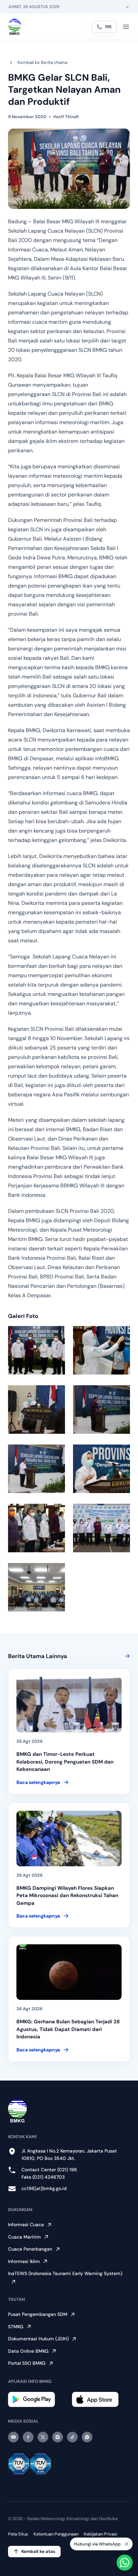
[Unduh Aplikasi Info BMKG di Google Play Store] (37, 2399)
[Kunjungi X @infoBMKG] (43, 2437)
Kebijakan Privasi (100, 2534)
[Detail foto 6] (101, 1469)
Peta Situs (18, 2534)
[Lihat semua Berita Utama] (126, 1656)
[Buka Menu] (126, 27)
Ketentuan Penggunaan (56, 2534)
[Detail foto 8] (101, 1528)
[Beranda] (15, 27)
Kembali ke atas (38, 2551)
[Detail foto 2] (101, 1350)
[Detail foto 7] (37, 1528)
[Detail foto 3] (37, 1410)
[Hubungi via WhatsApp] (125, 2563)
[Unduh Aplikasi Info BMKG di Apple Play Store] (101, 2399)
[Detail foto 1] (37, 1350)
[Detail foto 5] (37, 1469)
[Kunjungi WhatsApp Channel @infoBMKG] (87, 2437)
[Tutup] (127, 2544)
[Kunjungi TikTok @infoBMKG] (72, 2437)
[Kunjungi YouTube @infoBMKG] (13, 2437)
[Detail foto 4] (101, 1410)
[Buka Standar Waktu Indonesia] (127, 7)
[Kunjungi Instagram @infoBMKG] (58, 2437)
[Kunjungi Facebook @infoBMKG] (28, 2437)
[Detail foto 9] (37, 1587)
